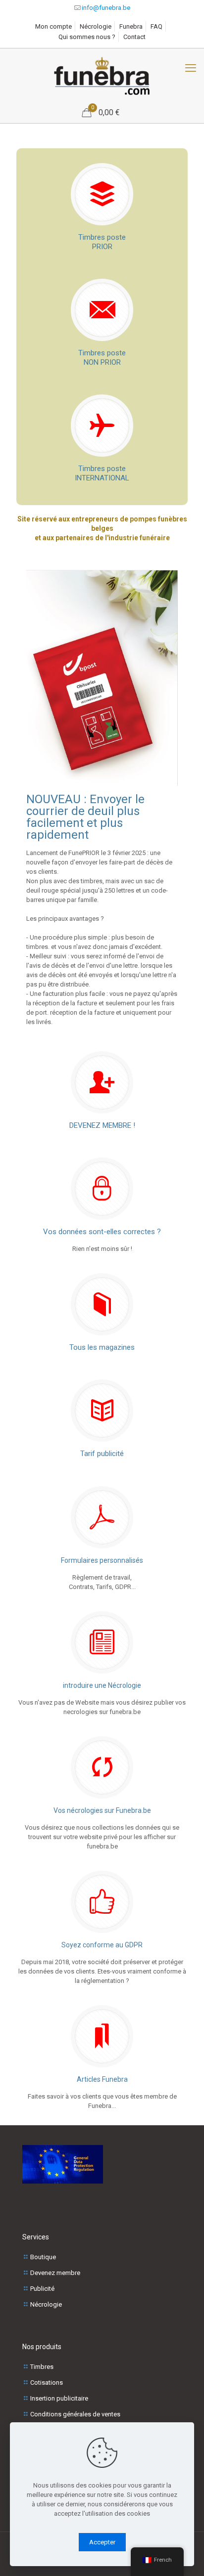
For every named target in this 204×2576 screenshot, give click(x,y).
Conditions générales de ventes (75, 2414)
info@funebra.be (106, 8)
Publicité (42, 2289)
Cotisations (47, 2383)
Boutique (43, 2257)
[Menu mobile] (191, 68)
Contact (134, 37)
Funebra (131, 26)
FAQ (156, 26)
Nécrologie (96, 26)
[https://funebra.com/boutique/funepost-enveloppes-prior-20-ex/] (102, 678)
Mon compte (53, 26)
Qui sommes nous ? (87, 37)
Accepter (102, 2542)
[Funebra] (102, 76)
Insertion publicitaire (59, 2398)
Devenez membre (55, 2273)
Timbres (42, 2367)
